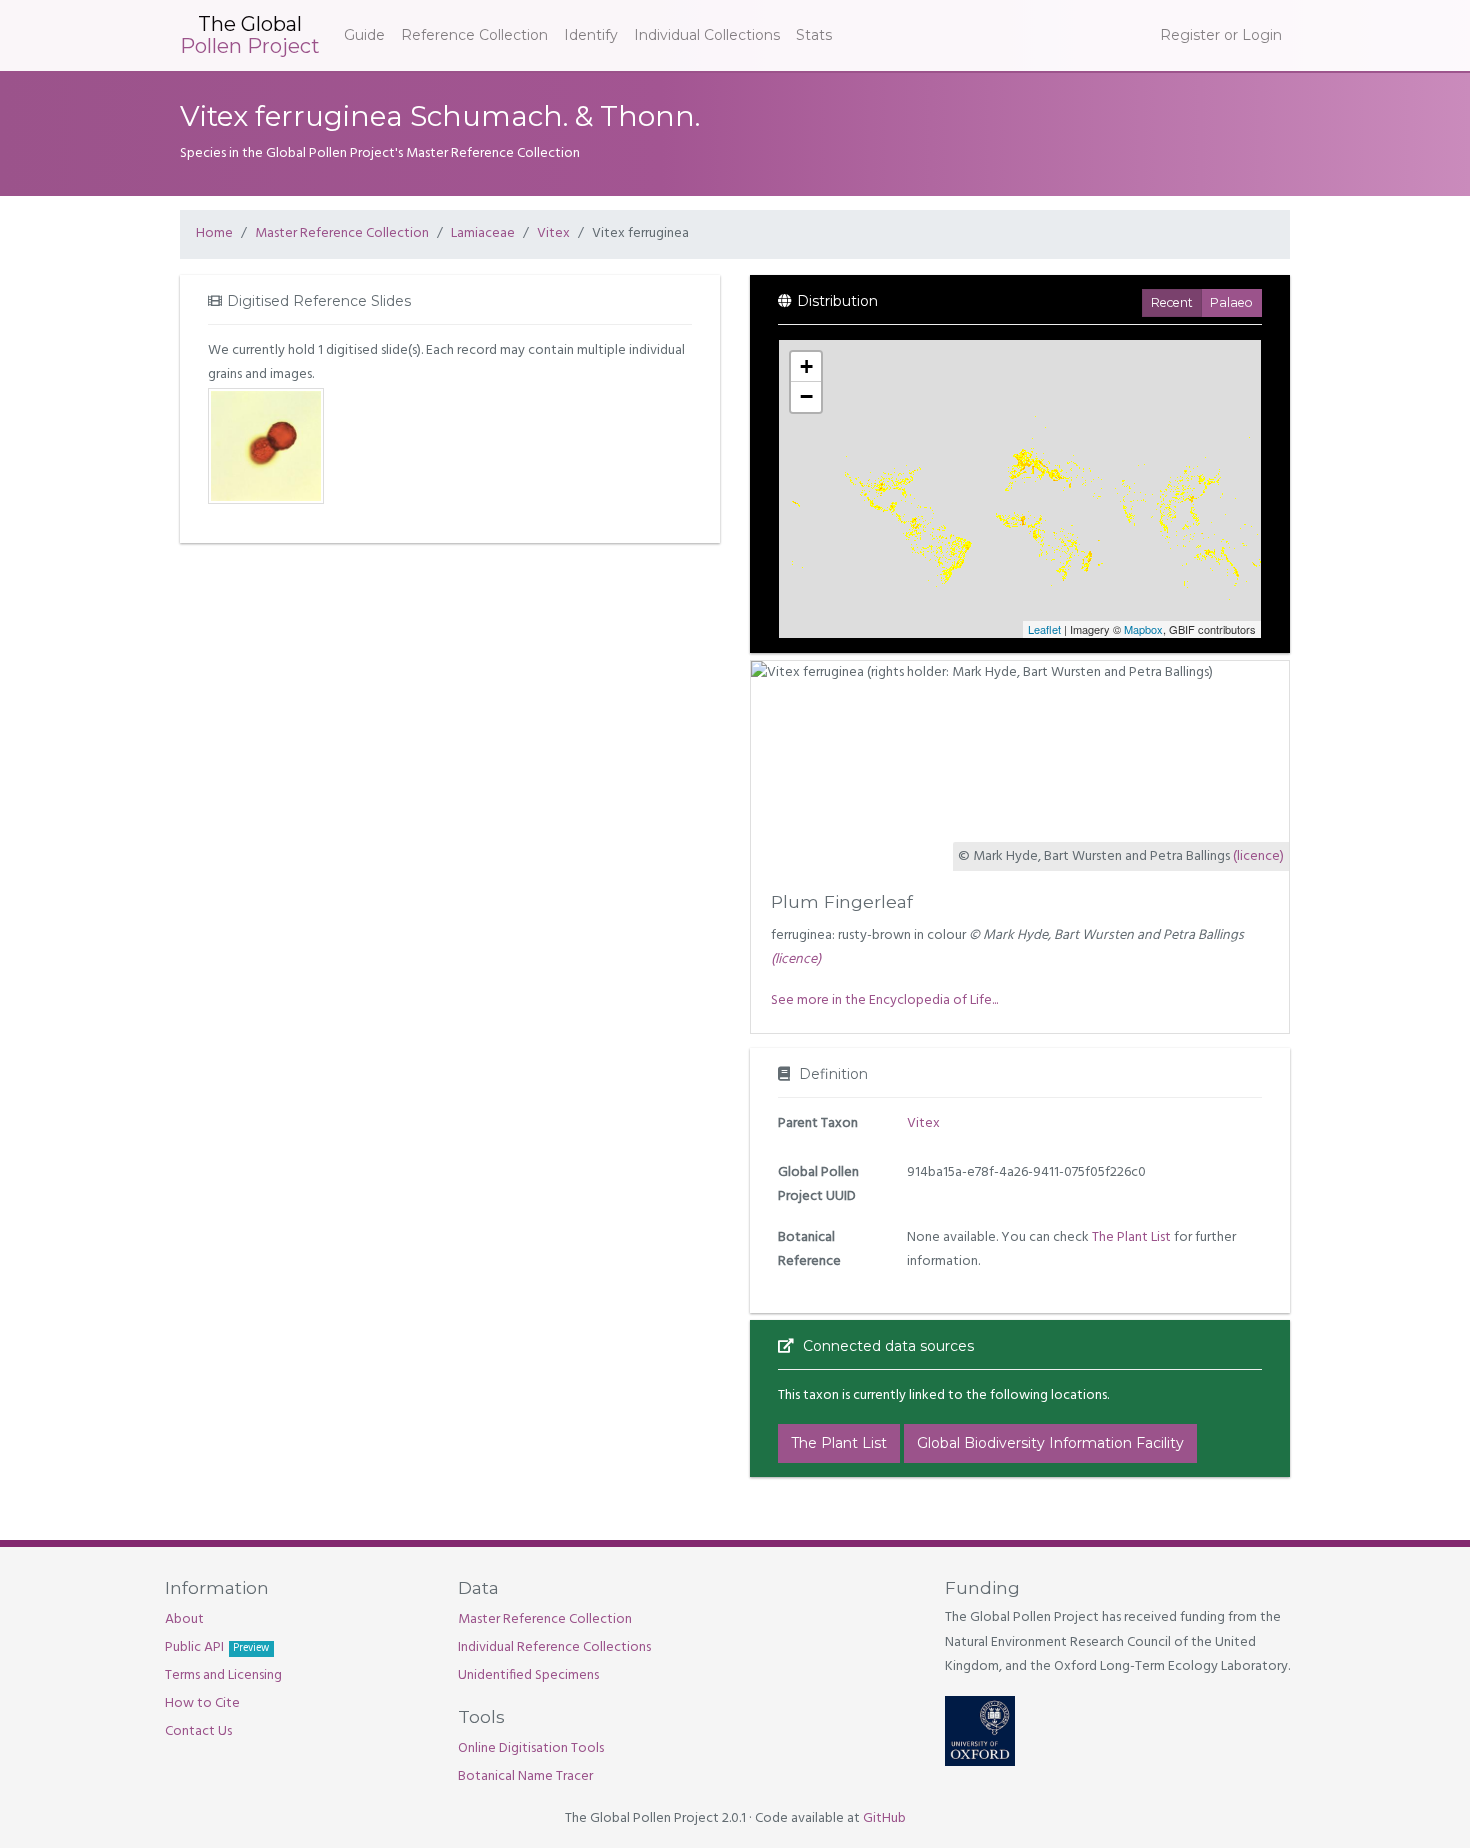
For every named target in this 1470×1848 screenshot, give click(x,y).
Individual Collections (707, 35)
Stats (814, 35)
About (184, 1619)
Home (214, 233)
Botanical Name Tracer (525, 1776)
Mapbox (1143, 629)
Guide (364, 35)
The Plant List (1131, 1237)
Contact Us (198, 1731)
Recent (1172, 302)
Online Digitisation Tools (531, 1748)
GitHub (884, 1818)
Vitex (553, 233)
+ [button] (806, 366)
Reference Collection (474, 35)
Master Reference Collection (342, 233)
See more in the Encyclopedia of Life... (884, 1000)
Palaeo (1231, 302)
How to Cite (202, 1703)
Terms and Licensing (223, 1675)
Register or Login (1221, 35)
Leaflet (1044, 629)
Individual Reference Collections (554, 1647)
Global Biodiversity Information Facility (1050, 1443)
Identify (591, 35)
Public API (217, 1647)
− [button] (806, 396)
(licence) (1258, 856)
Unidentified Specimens (528, 1675)
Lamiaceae (483, 233)
